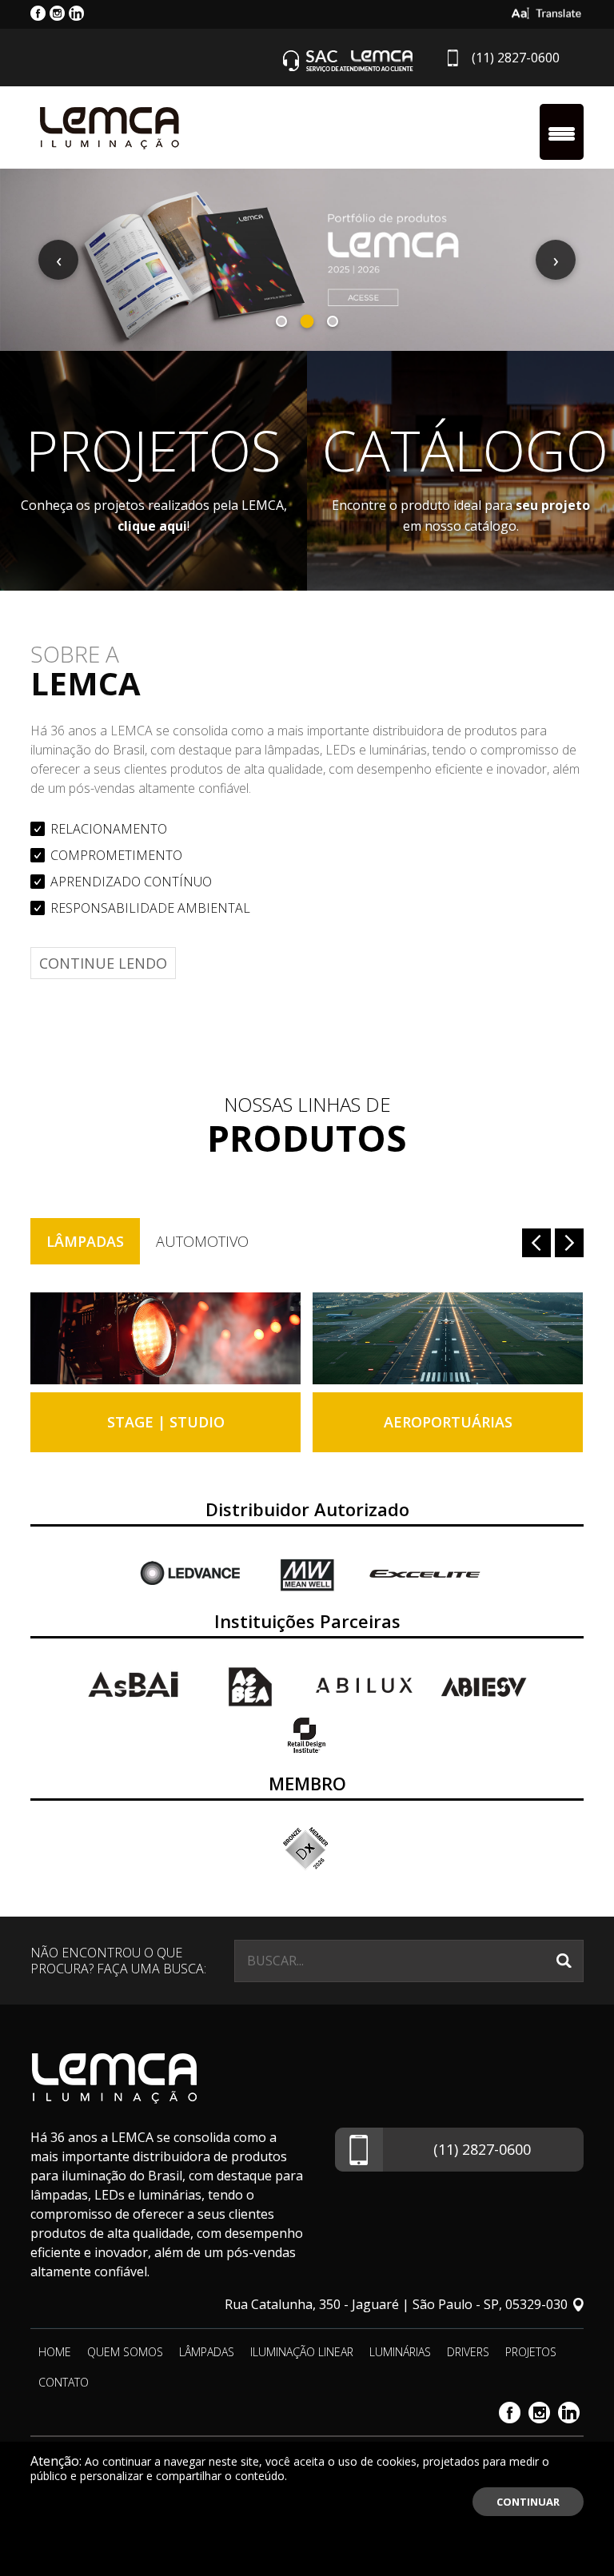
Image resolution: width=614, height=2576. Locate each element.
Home (55, 2352)
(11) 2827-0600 (516, 58)
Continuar (528, 2502)
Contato (64, 2382)
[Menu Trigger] (562, 132)
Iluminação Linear (302, 2352)
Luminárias (400, 2352)
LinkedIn (569, 2413)
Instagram (539, 2413)
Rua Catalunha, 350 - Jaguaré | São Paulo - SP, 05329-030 (396, 2304)
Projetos (531, 2352)
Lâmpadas (85, 1241)
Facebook (510, 2413)
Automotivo (202, 1241)
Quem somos (125, 2352)
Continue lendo (103, 963)
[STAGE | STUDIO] (165, 1338)
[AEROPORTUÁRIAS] (448, 1338)
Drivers (468, 2352)
